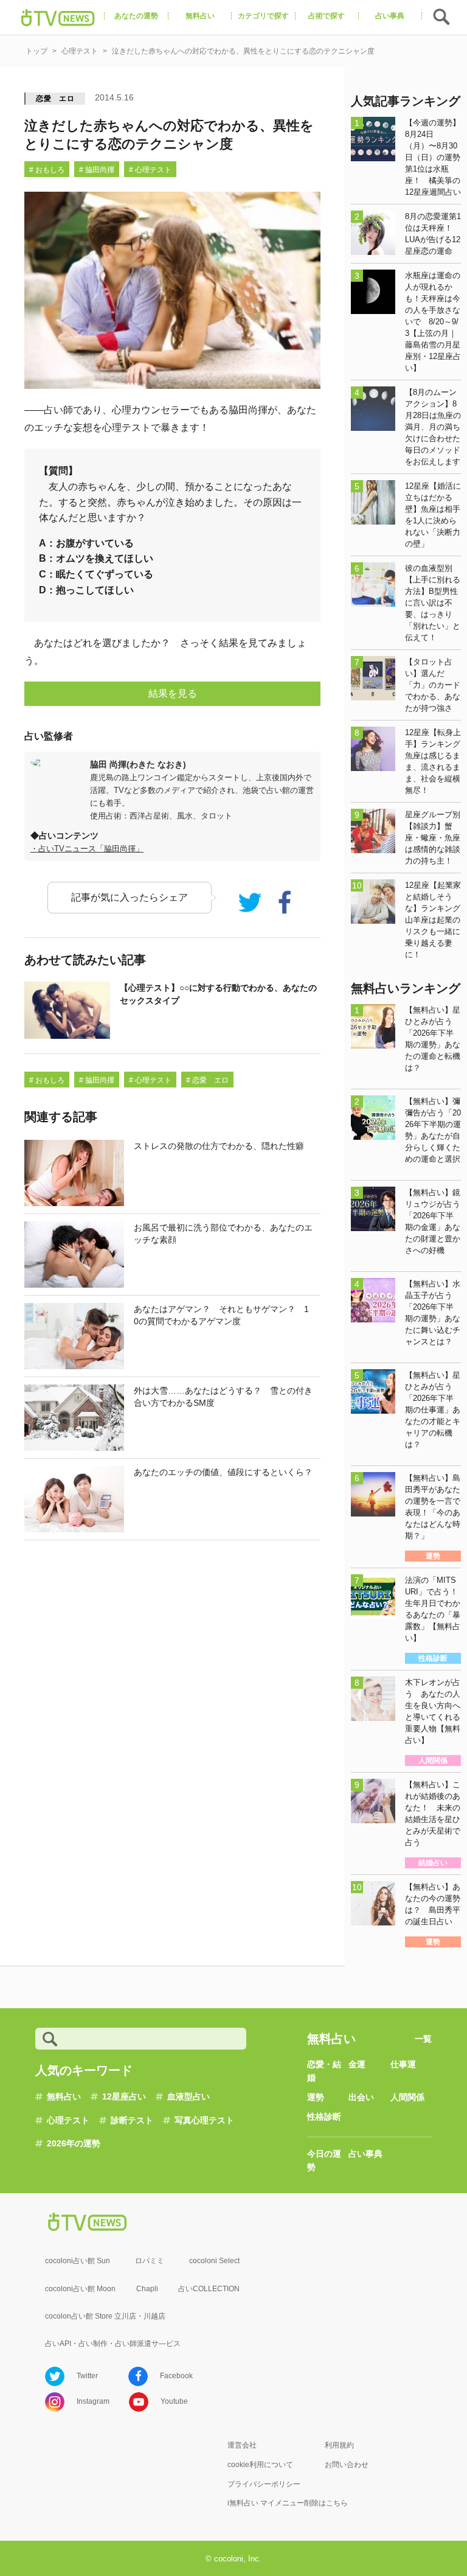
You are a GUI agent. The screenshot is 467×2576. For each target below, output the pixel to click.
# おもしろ (47, 170)
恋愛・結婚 (324, 2071)
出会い (361, 2097)
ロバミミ (150, 2261)
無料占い (64, 2096)
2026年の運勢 (74, 2143)
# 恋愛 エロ (207, 1080)
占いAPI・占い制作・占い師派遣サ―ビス (113, 2344)
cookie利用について (260, 2465)
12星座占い (124, 2096)
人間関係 (407, 2097)
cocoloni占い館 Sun (78, 2261)
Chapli (147, 2289)
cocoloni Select (214, 2261)
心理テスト (68, 2120)
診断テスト (132, 2120)
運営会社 (242, 2445)
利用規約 (339, 2445)
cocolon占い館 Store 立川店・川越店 (105, 2316)
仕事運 (403, 2064)
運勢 (316, 2097)
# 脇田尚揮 (97, 170)
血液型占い (189, 2096)
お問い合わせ (347, 2465)
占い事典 (365, 2154)
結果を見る (173, 693)
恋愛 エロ (55, 99)
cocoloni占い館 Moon (80, 2289)
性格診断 (324, 2117)
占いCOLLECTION (209, 2289)
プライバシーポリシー (264, 2484)
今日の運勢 (324, 2160)
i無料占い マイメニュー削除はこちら (288, 2503)
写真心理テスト (204, 2120)
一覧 (423, 2039)
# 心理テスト (150, 170)
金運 (357, 2064)
